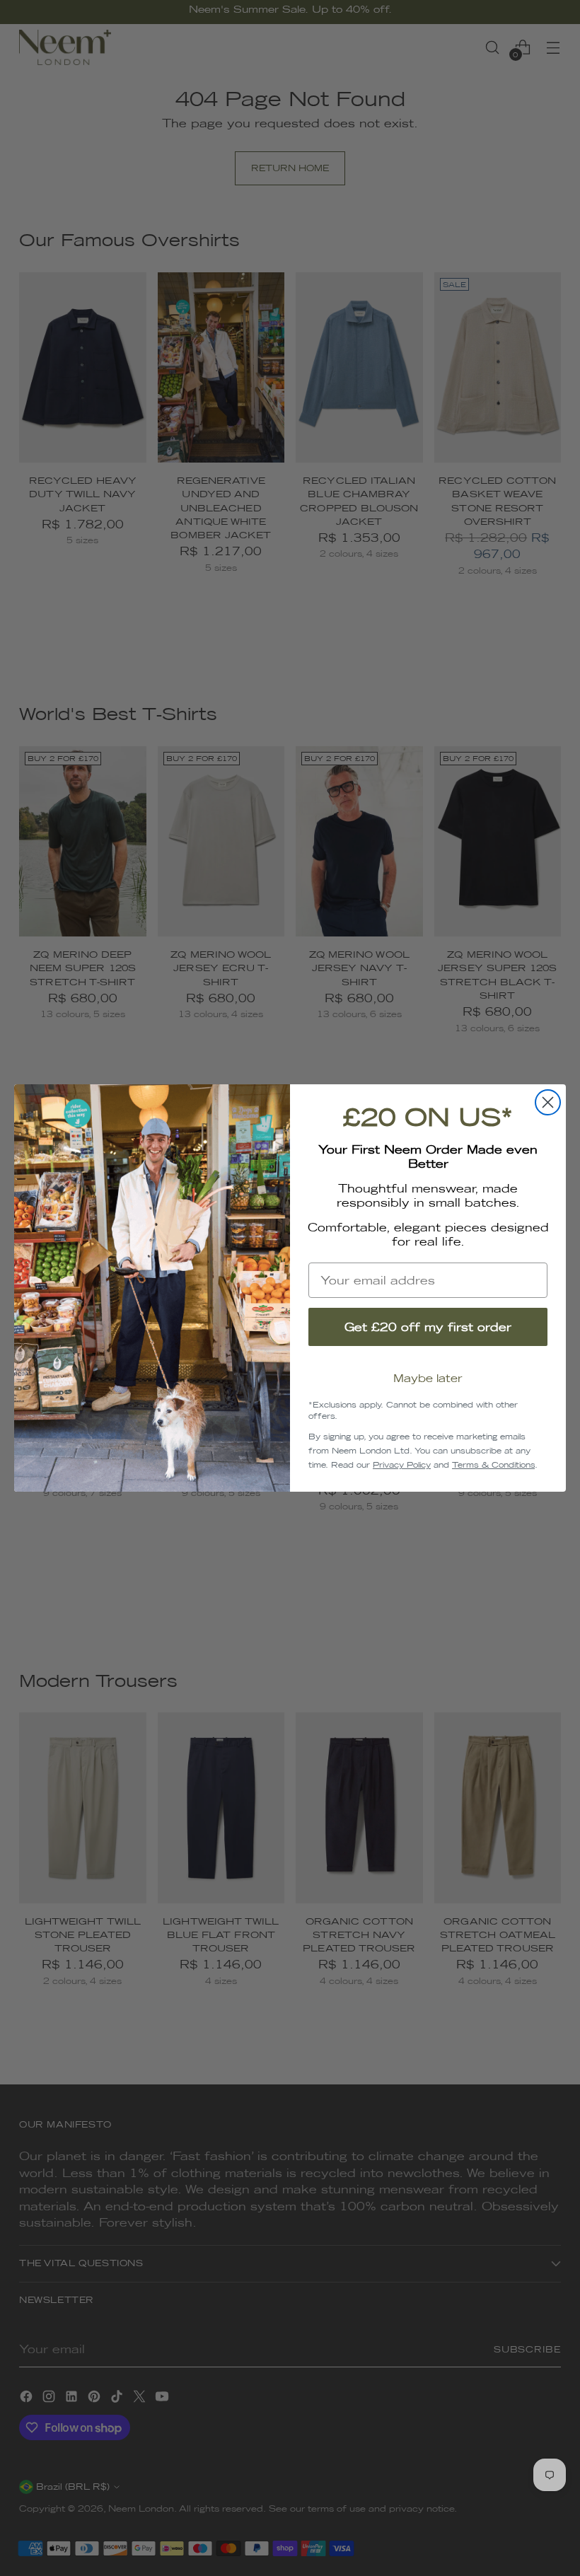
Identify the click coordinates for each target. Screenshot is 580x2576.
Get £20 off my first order (428, 1327)
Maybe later (428, 1378)
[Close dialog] (548, 1102)
